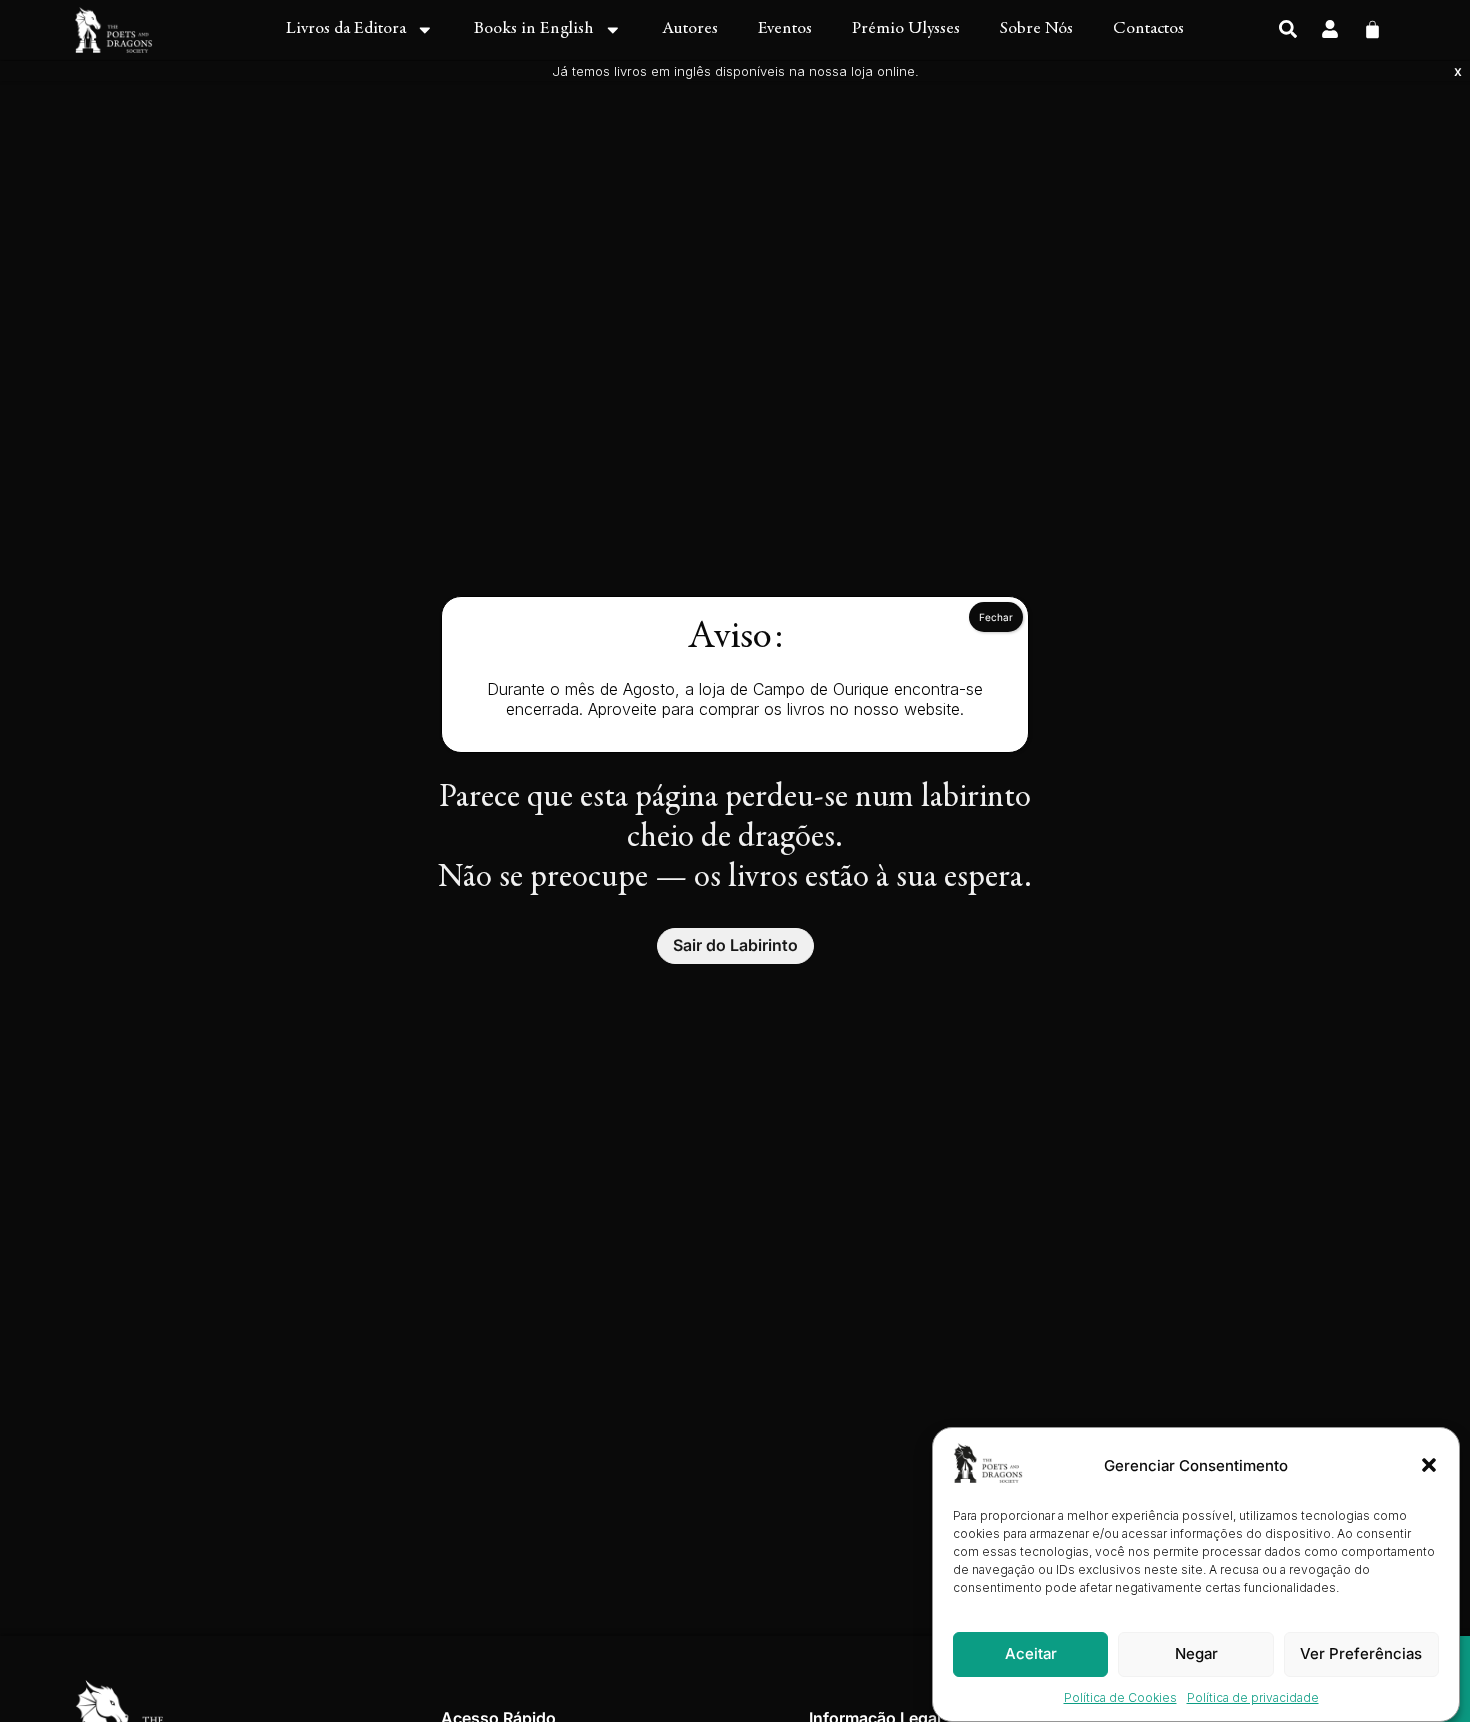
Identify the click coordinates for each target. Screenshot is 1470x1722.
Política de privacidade (1253, 1697)
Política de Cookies (1120, 1697)
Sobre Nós (1036, 29)
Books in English (534, 29)
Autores (690, 29)
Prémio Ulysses (906, 29)
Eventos (785, 29)
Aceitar (1031, 1653)
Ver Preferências (1361, 1653)
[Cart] (1372, 27)
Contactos (1148, 29)
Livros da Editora (346, 29)
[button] (1429, 1465)
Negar (1196, 1653)
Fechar (996, 617)
